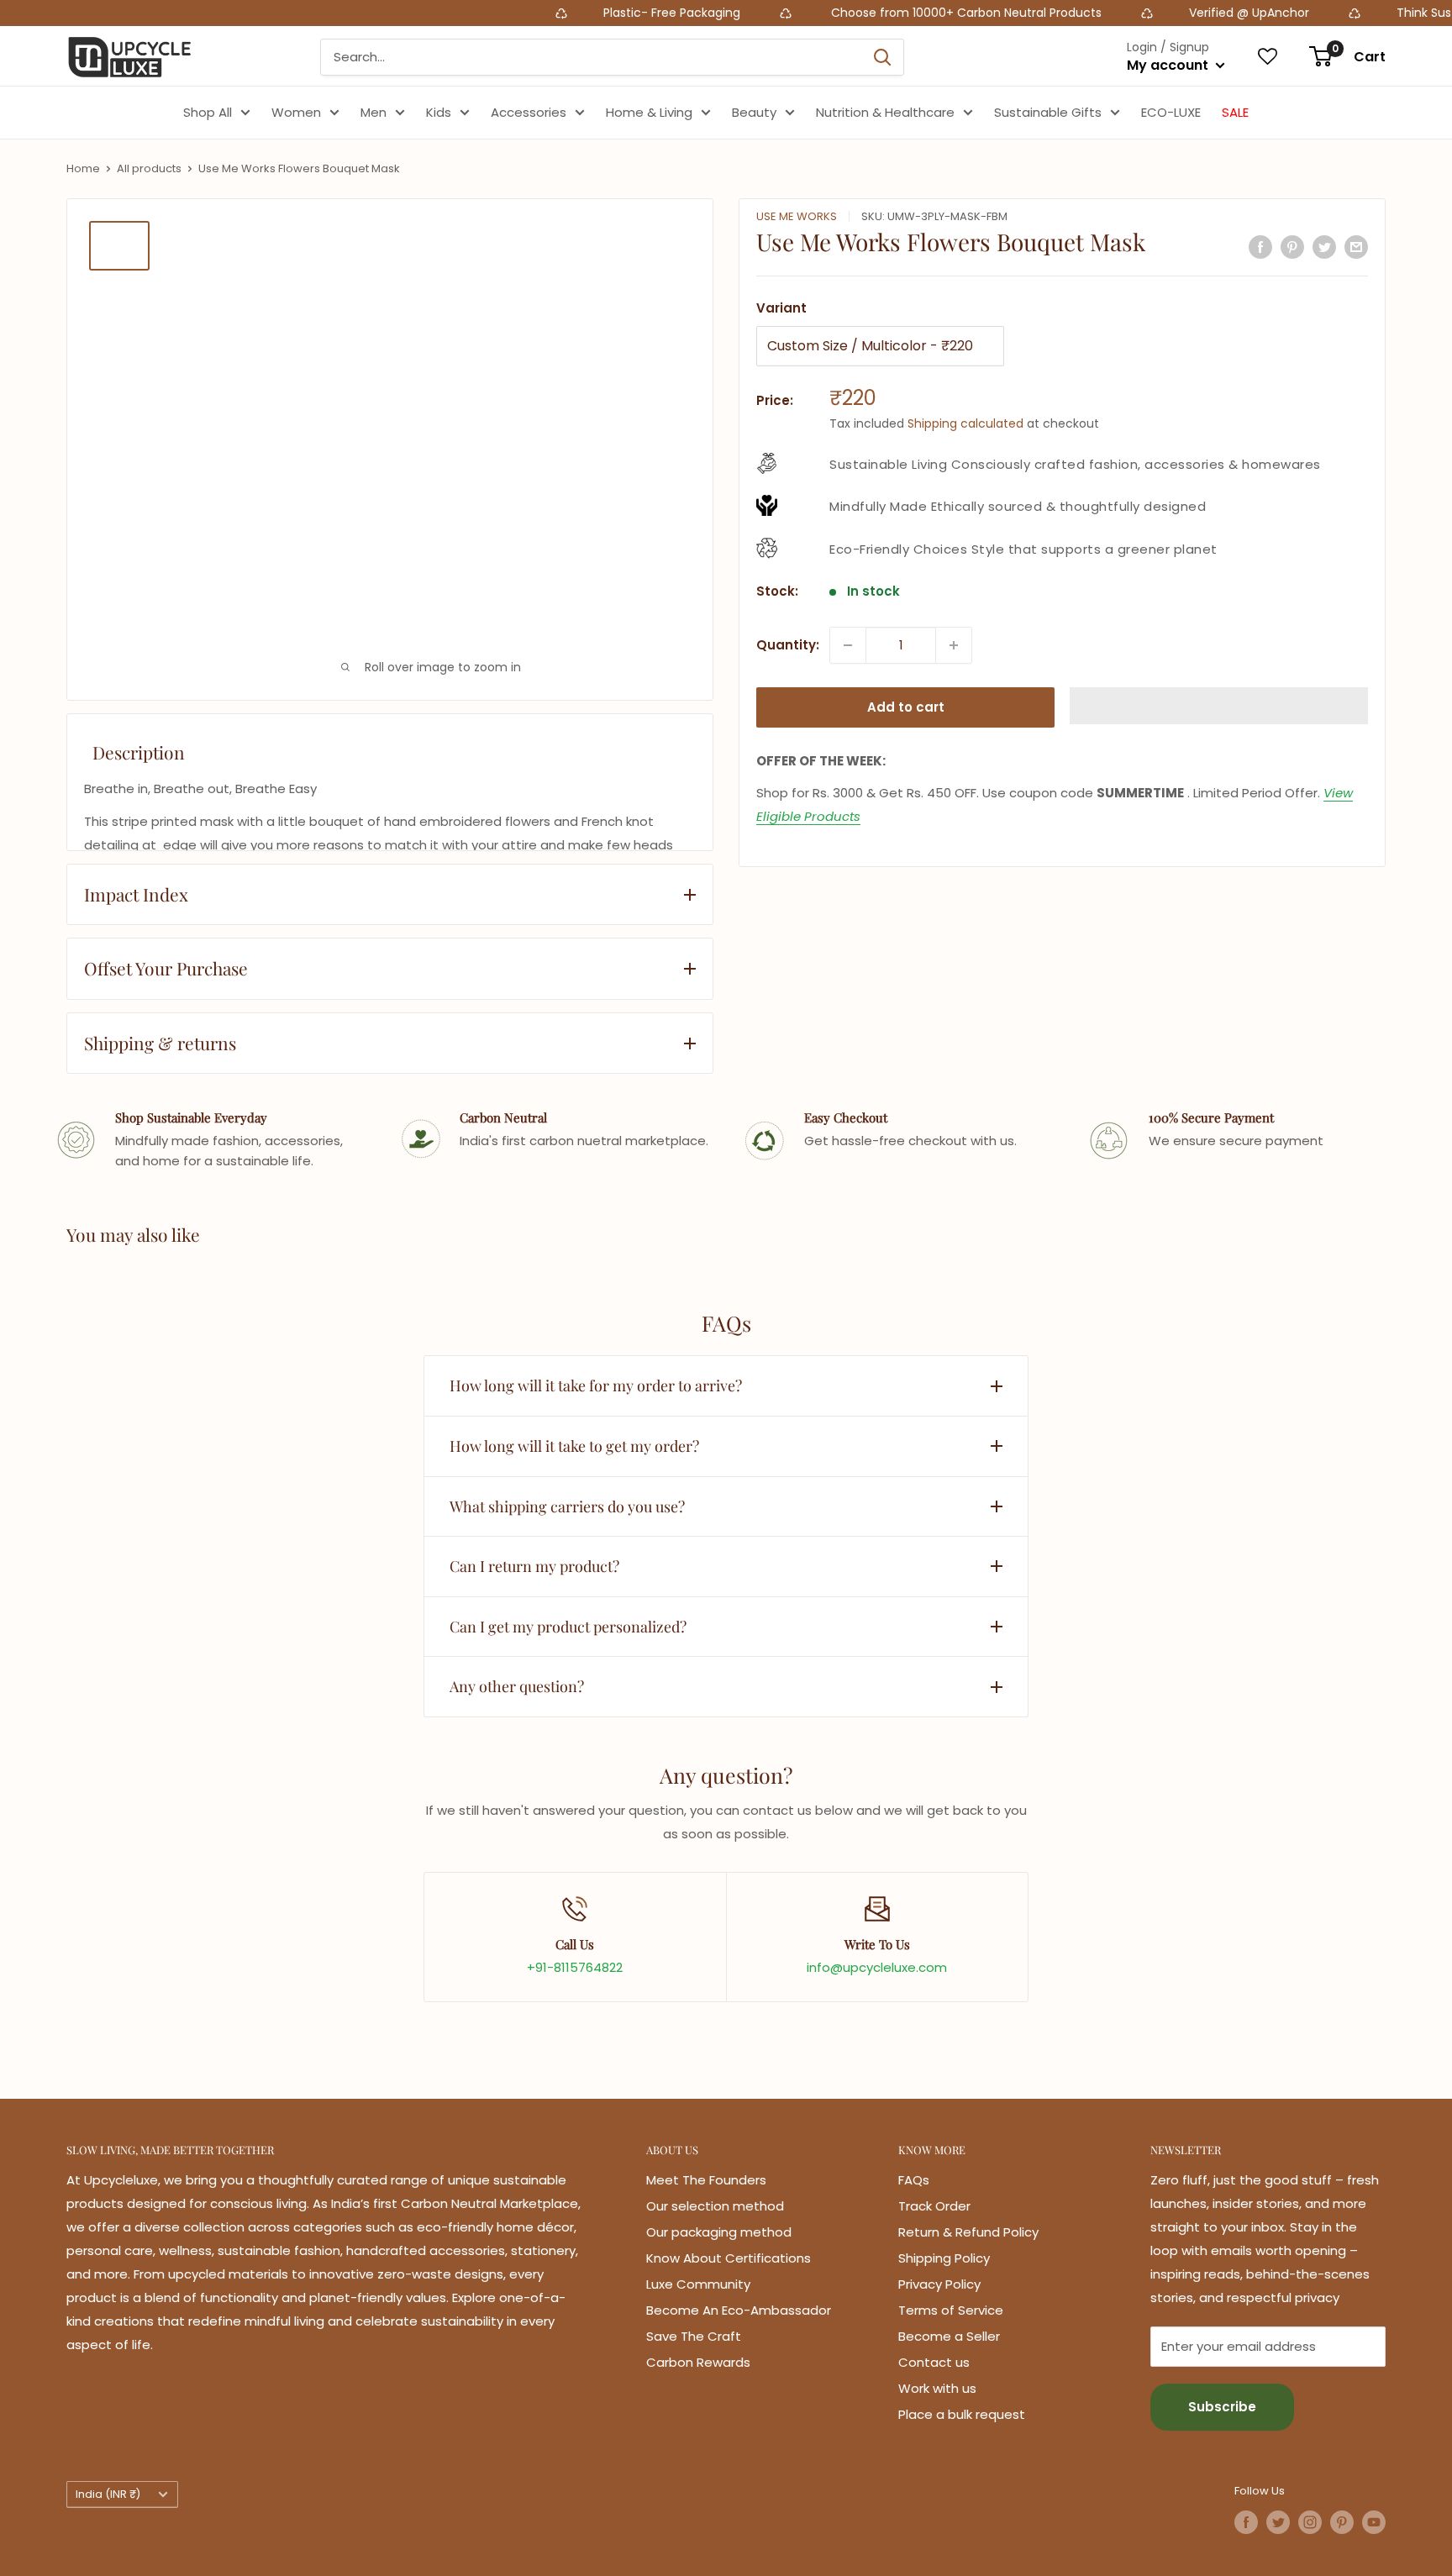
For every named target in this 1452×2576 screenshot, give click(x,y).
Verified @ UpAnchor (1152, 13)
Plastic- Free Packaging (577, 13)
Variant (781, 308)
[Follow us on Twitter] (1278, 2522)
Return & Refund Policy (968, 2232)
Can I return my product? (534, 1566)
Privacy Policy (939, 2284)
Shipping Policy (944, 2258)
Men (374, 112)
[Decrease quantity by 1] (848, 645)
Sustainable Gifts (1048, 112)
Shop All (208, 112)
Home (83, 168)
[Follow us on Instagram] (1310, 2522)
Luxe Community (698, 2284)
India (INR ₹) (108, 2494)
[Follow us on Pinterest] (1342, 2522)
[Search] (882, 57)
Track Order (934, 2206)
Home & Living (649, 112)
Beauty (754, 112)
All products (149, 168)
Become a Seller (949, 2336)
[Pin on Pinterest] (1292, 247)
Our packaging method (719, 2232)
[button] (1219, 706)
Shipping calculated (965, 423)
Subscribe (1222, 2407)
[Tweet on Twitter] (1324, 247)
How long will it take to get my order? (574, 1446)
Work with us (937, 2388)
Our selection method (715, 2206)
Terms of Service (951, 2310)
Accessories (529, 112)
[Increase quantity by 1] (954, 645)
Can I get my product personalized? (568, 1627)
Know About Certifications (729, 2258)
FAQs (914, 2180)
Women (296, 112)
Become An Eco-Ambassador (739, 2310)
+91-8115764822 (575, 1967)
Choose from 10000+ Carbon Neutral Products (868, 13)
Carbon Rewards (698, 2362)
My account (1169, 65)
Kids (439, 112)
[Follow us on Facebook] (1246, 2522)
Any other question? (517, 1686)
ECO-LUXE (1171, 112)
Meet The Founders (706, 2180)
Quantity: (788, 645)
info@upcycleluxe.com (877, 1967)
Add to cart (906, 707)
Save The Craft (694, 2336)
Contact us (934, 2362)
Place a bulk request (962, 2414)
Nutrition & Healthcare (885, 112)
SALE (1235, 112)
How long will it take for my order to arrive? (596, 1385)
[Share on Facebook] (1260, 247)
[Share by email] (1356, 247)
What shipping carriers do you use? (567, 1506)
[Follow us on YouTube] (1374, 2522)
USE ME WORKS (797, 216)
